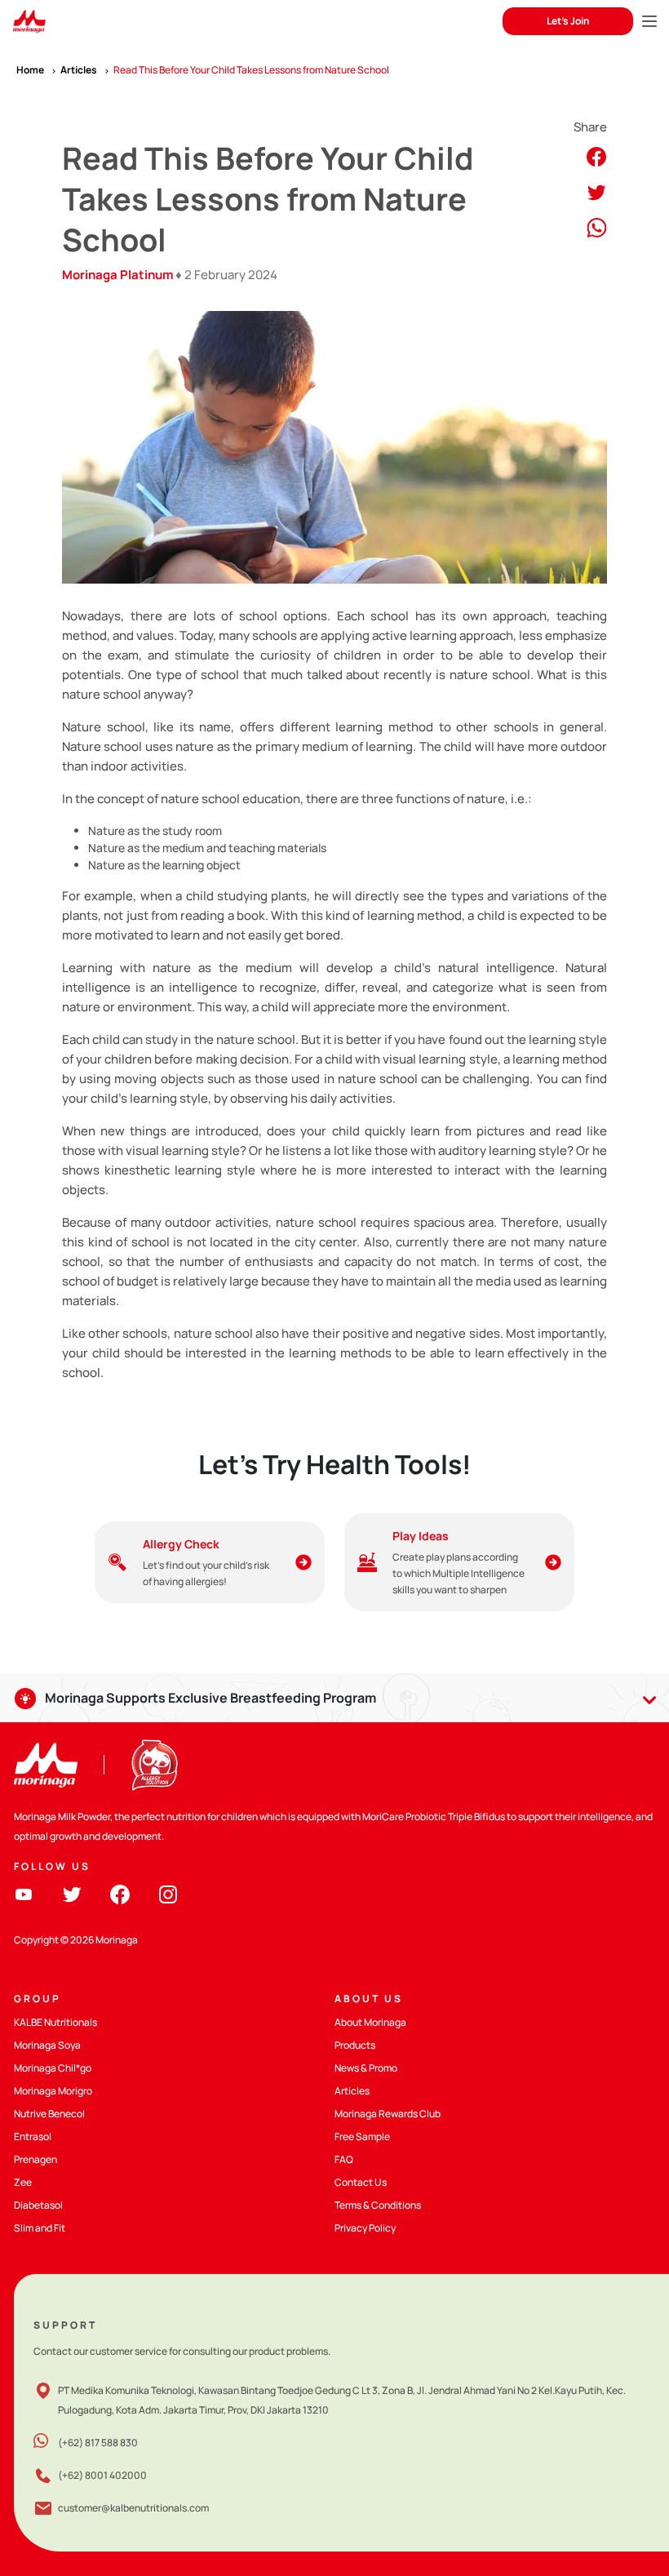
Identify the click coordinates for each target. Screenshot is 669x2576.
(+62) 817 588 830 (98, 2443)
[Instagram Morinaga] (168, 1893)
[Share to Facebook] (596, 155)
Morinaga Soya (47, 2045)
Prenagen (35, 2159)
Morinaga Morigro (53, 2091)
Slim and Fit (40, 2228)
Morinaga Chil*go (53, 2068)
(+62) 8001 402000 (102, 2475)
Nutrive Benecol (49, 2114)
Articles (352, 2091)
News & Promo (366, 2068)
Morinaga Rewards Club (388, 2114)
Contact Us (361, 2182)
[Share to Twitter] (596, 191)
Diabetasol (38, 2205)
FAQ (344, 2159)
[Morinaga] (46, 1765)
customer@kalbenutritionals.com (133, 2508)
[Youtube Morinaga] (24, 1893)
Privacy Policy (365, 2228)
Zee (23, 2182)
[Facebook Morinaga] (120, 1893)
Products (355, 2045)
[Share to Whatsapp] (597, 227)
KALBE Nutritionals (55, 2022)
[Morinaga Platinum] (29, 22)
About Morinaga (370, 2022)
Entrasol (33, 2136)
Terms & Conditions (378, 2205)
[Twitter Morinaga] (72, 1893)
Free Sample (362, 2136)
